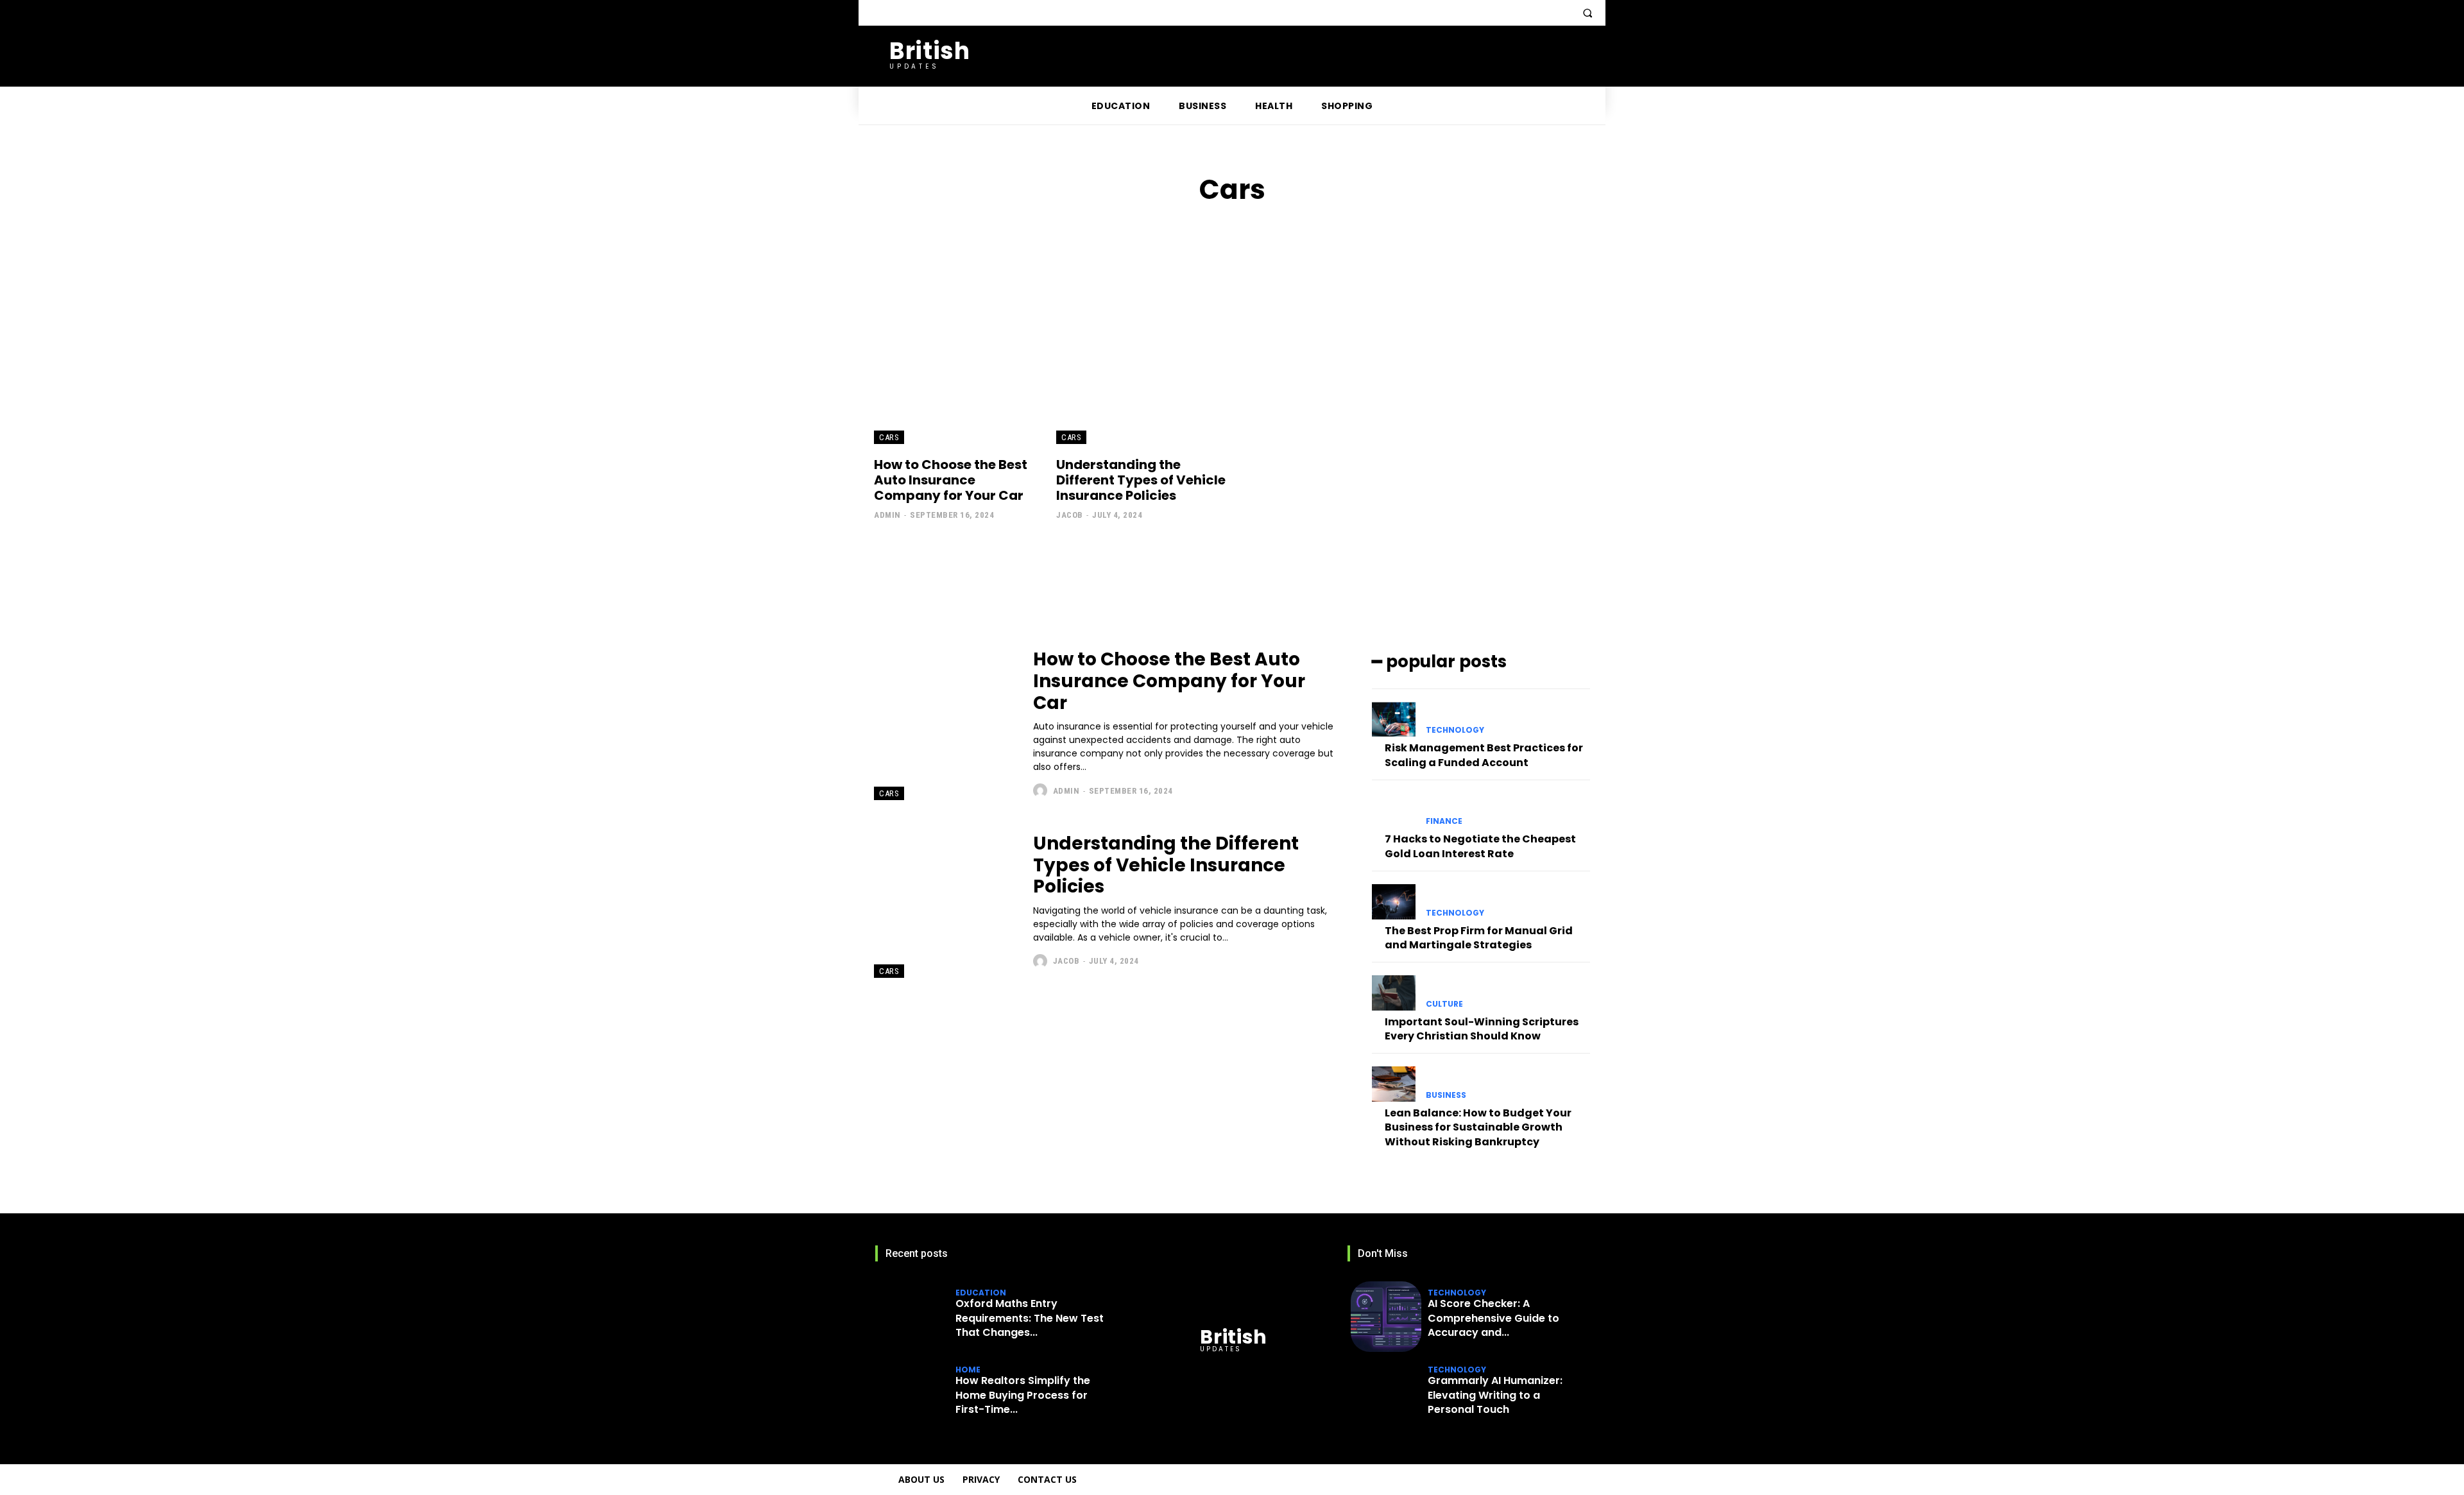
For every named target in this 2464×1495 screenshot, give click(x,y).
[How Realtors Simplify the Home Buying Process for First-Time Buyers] (914, 1394)
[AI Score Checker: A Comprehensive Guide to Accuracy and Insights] (1386, 1317)
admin (887, 515)
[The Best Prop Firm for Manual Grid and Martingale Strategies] (1394, 901)
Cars (889, 437)
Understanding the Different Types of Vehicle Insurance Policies (1141, 480)
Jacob (1070, 515)
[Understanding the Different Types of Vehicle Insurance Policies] (1141, 351)
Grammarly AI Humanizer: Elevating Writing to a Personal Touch (1495, 1395)
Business (1446, 1095)
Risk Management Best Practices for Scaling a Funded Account (1484, 755)
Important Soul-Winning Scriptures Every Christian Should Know (1482, 1029)
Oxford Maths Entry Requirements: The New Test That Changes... (1030, 1318)
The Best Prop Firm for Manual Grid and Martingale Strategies (1479, 938)
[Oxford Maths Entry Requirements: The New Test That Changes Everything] (914, 1317)
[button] (1587, 13)
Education (981, 1293)
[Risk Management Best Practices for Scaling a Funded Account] (1394, 719)
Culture (1444, 1004)
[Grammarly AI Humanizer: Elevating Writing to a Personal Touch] (1386, 1394)
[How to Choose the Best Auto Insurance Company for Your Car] (959, 351)
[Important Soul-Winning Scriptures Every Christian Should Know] (1394, 993)
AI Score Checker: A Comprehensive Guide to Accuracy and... (1493, 1318)
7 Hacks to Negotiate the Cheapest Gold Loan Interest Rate (1480, 846)
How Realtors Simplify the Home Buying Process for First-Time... (1023, 1395)
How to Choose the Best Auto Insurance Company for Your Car (951, 480)
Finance (1444, 821)
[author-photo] (1042, 790)
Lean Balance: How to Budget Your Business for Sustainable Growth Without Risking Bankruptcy (1478, 1127)
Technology (1455, 730)
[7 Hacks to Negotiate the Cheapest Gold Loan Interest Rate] (1394, 810)
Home (968, 1370)
